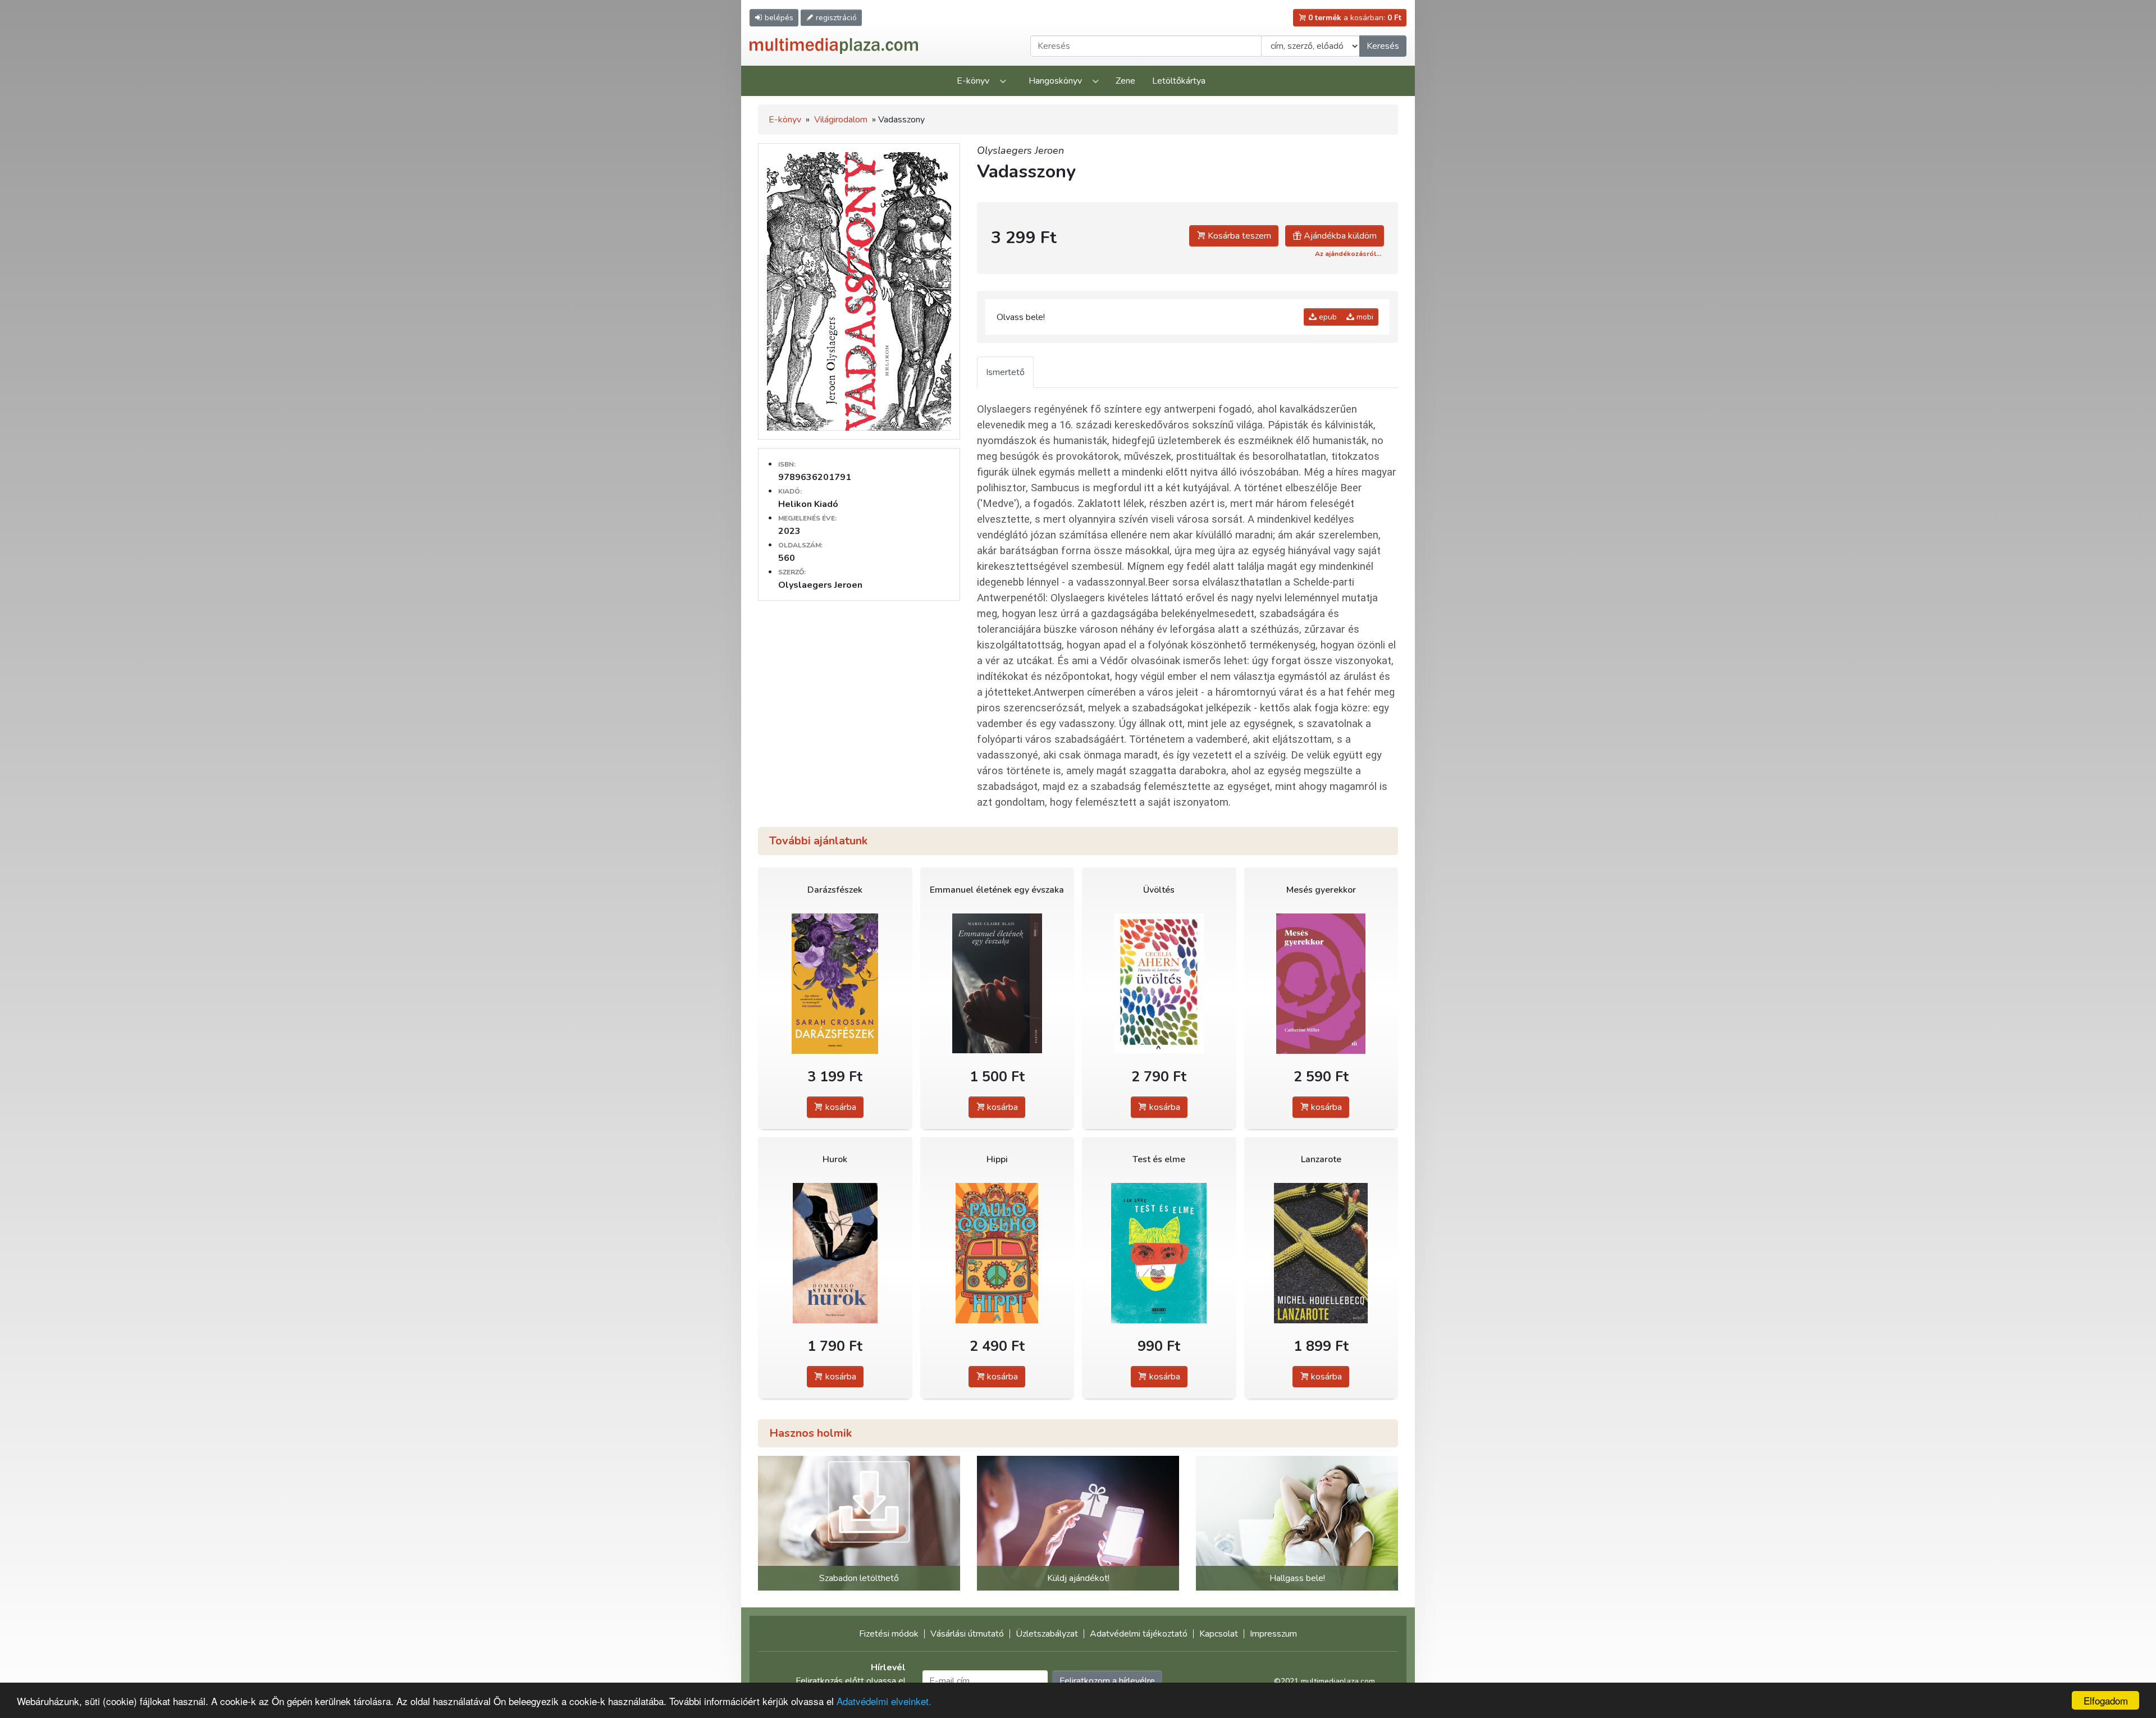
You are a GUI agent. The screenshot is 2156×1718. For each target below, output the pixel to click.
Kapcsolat (1219, 1634)
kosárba (840, 1107)
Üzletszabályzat (1047, 1634)
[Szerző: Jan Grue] (1159, 1253)
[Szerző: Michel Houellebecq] (1321, 1253)
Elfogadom (2106, 1700)
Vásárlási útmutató (967, 1634)
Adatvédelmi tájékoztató (1139, 1634)
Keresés (1383, 46)
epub (1327, 317)
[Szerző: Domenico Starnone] (835, 1253)
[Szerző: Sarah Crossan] (835, 983)
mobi (1364, 317)
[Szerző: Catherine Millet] (1321, 983)
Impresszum (1273, 1634)
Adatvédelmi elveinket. (884, 1701)
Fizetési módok (889, 1634)
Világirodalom (841, 120)
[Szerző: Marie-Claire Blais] (997, 983)
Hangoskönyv (1055, 81)
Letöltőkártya (1179, 81)
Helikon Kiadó (808, 504)
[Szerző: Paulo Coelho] (997, 1253)
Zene (1125, 81)
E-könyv (973, 81)
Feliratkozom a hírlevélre (1107, 1681)
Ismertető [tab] (1005, 372)
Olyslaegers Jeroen (1020, 150)
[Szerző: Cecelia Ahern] (1159, 983)
